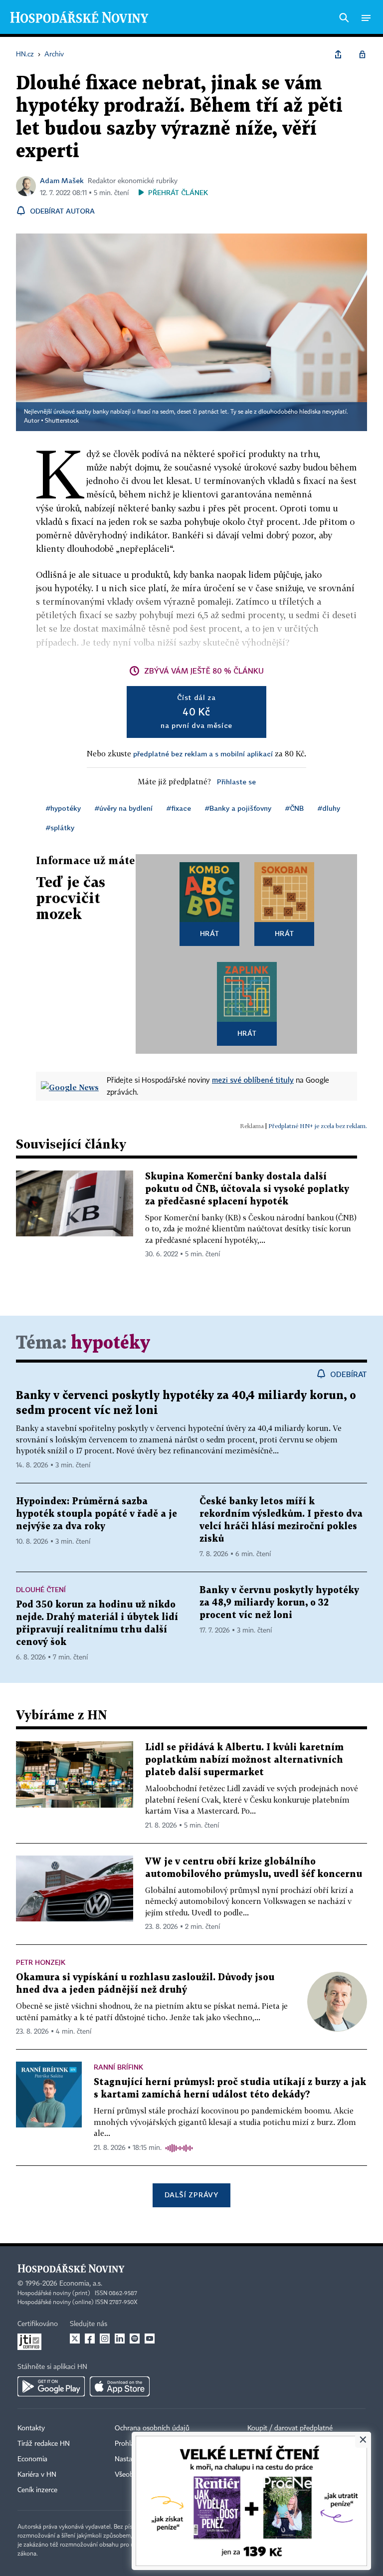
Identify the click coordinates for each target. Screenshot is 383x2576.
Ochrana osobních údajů (152, 2428)
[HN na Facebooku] (90, 2339)
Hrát (210, 933)
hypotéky (110, 1343)
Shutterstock (62, 421)
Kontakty (31, 2428)
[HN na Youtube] (150, 2339)
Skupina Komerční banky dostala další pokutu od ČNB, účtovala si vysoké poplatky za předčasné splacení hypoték (247, 1189)
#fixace (179, 808)
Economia (32, 2459)
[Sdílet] (338, 54)
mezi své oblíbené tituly (253, 1080)
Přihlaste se (236, 782)
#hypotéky (63, 808)
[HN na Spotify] (135, 2339)
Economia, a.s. (81, 2284)
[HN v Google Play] (51, 2386)
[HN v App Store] (120, 2386)
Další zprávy (191, 2195)
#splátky (60, 827)
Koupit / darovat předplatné (290, 2428)
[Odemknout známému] (362, 54)
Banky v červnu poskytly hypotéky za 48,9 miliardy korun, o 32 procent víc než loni (279, 1603)
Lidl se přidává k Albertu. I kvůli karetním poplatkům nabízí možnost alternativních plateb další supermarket (244, 1760)
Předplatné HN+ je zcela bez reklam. (318, 1126)
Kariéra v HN (37, 2475)
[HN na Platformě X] (75, 2339)
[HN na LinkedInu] (120, 2339)
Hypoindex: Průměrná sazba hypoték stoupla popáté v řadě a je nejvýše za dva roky (96, 1514)
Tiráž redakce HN (44, 2444)
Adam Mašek (62, 180)
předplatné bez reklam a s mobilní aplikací (203, 754)
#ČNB (294, 808)
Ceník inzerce (37, 2490)
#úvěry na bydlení (124, 808)
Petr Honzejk (41, 1962)
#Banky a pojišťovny (238, 808)
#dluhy (329, 808)
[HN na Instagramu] (105, 2339)
